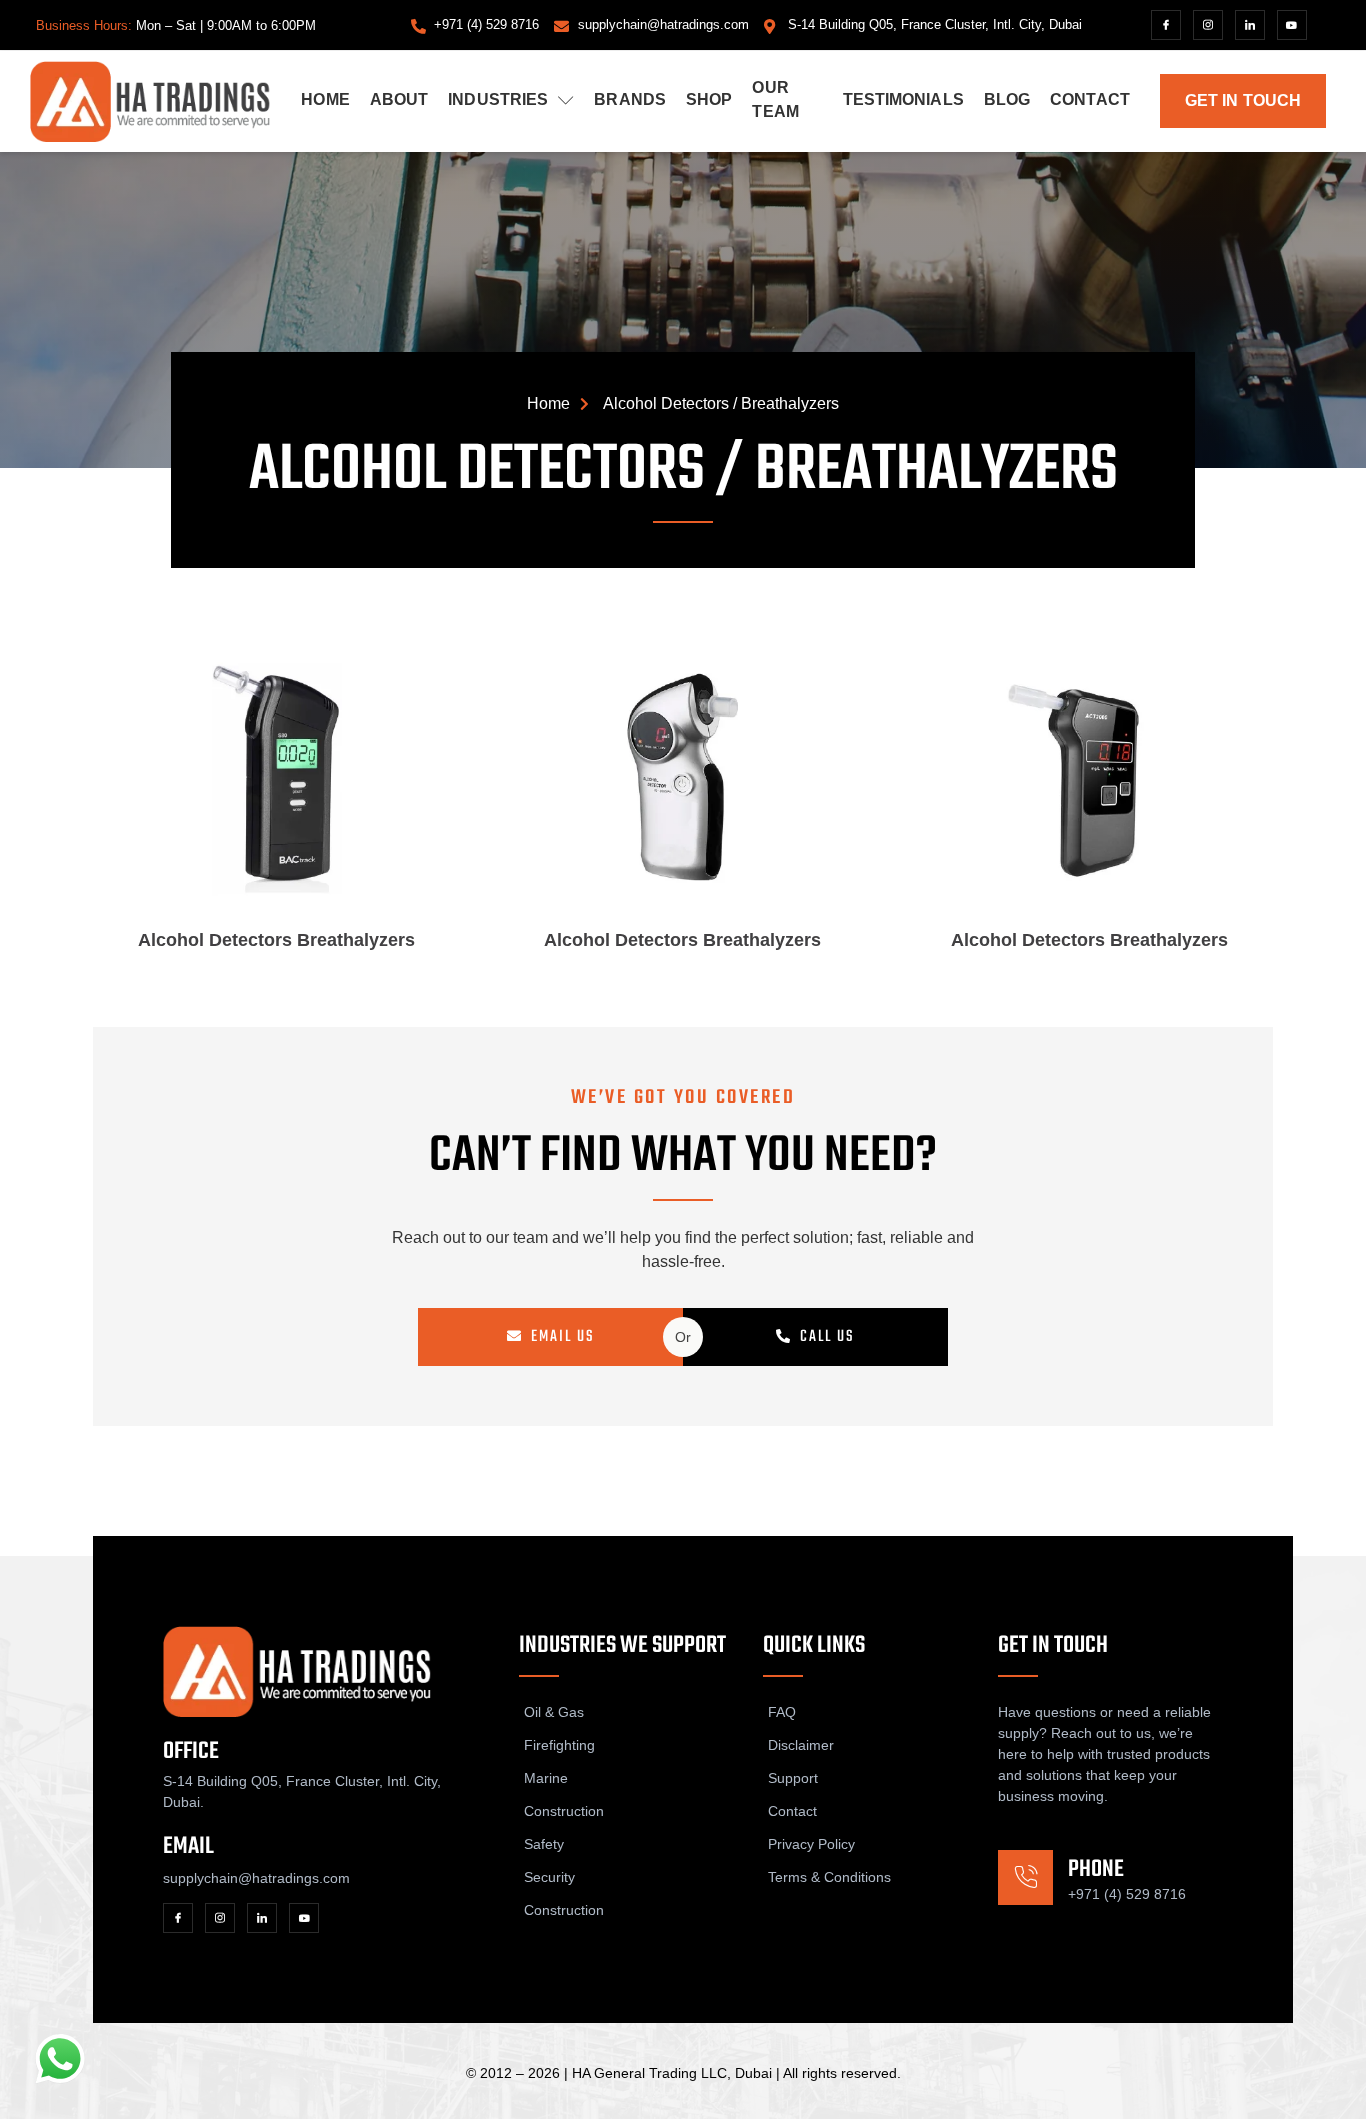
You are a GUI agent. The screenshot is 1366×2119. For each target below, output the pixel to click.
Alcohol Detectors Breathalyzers (276, 940)
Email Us (563, 1337)
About (399, 99)
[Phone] (1025, 1877)
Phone (1096, 1869)
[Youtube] (1292, 25)
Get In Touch (1243, 100)
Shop (709, 99)
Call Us (827, 1337)
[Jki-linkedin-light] (1250, 25)
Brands (630, 99)
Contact (1090, 99)
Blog (1007, 99)
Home (325, 99)
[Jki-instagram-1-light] (1208, 25)
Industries (498, 99)
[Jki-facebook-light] (1166, 25)
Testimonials (903, 99)
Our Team (775, 99)
